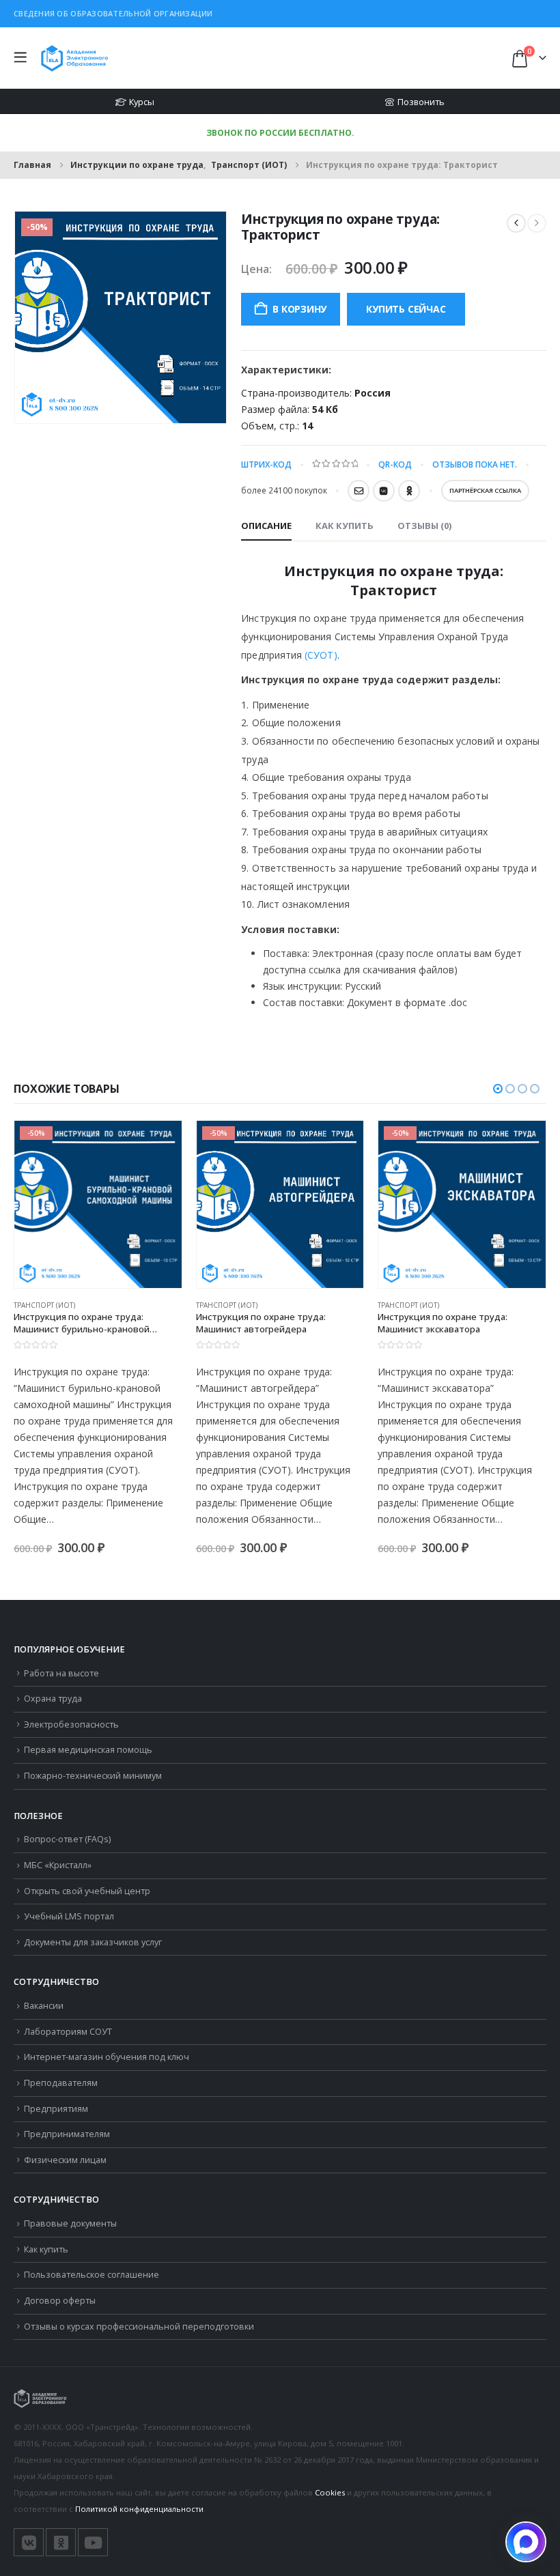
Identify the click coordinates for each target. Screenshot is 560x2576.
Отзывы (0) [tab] (424, 526)
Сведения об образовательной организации (113, 13)
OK (409, 491)
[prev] (516, 223)
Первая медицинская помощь (88, 1750)
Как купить (46, 2249)
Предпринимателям (67, 2134)
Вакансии (44, 2006)
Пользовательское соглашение (92, 2275)
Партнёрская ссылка (485, 490)
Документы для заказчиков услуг (93, 1942)
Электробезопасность (71, 1725)
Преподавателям (61, 2083)
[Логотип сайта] (74, 58)
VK (384, 491)
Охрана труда (53, 1699)
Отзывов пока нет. (475, 464)
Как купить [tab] (345, 526)
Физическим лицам (65, 2160)
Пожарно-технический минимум (93, 1776)
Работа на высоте (61, 1673)
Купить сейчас (406, 309)
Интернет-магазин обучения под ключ (107, 2057)
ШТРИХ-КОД (266, 464)
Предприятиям (56, 2109)
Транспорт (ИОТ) (44, 1305)
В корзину (299, 309)
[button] (24, 58)
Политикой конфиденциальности (139, 2509)
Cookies (330, 2492)
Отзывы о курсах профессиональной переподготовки (139, 2327)
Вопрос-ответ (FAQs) (67, 1839)
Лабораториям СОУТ (68, 2032)
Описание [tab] (266, 526)
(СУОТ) (321, 655)
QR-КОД (395, 464)
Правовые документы (70, 2223)
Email (359, 491)
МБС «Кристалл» (58, 1865)
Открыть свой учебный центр (87, 1891)
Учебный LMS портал (69, 1916)
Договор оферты (60, 2301)
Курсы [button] (142, 102)
